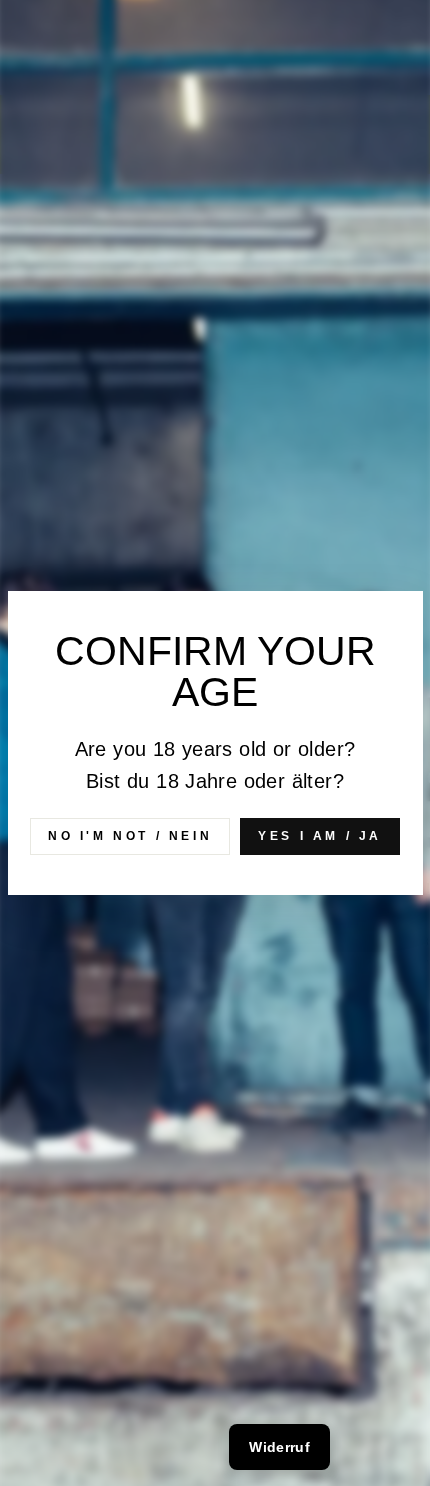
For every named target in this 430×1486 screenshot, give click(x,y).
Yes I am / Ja (320, 836)
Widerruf (279, 1447)
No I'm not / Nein (130, 836)
